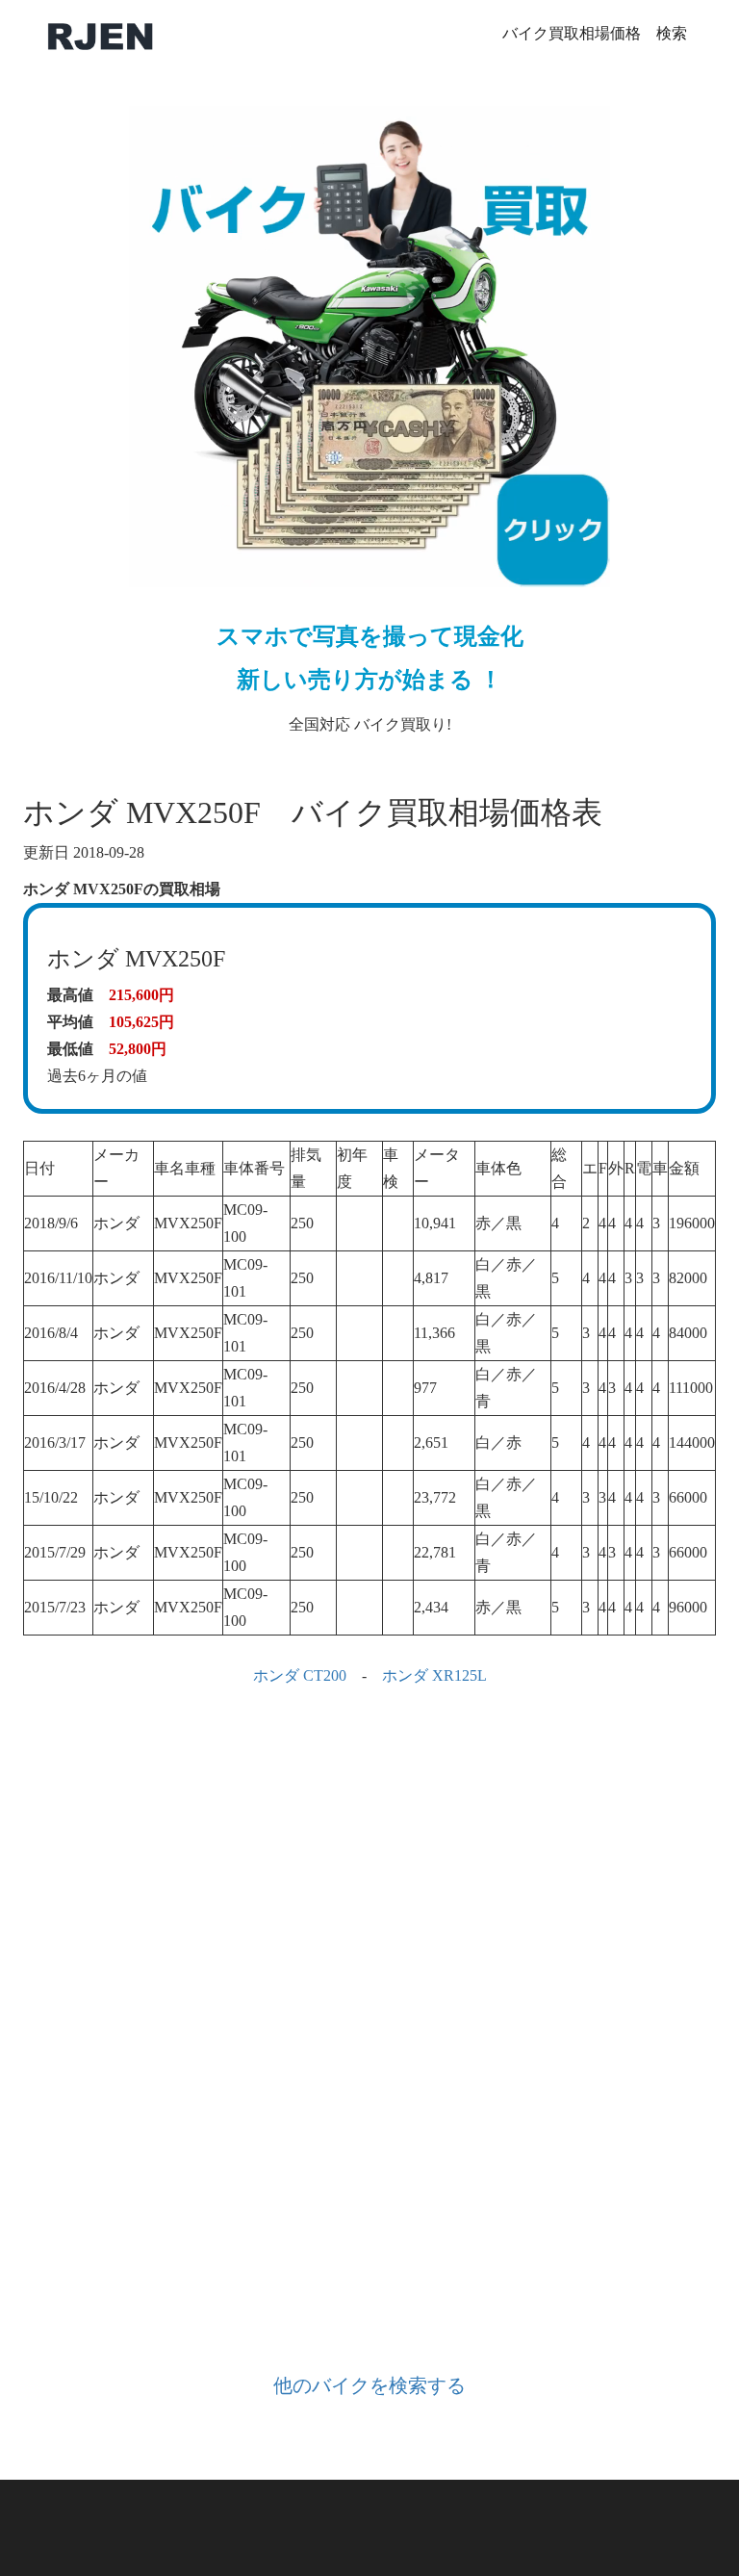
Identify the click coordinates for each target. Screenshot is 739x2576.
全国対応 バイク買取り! (370, 678)
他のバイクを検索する (369, 2385)
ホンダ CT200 (300, 1675)
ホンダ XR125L (434, 1675)
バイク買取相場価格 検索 (595, 33)
